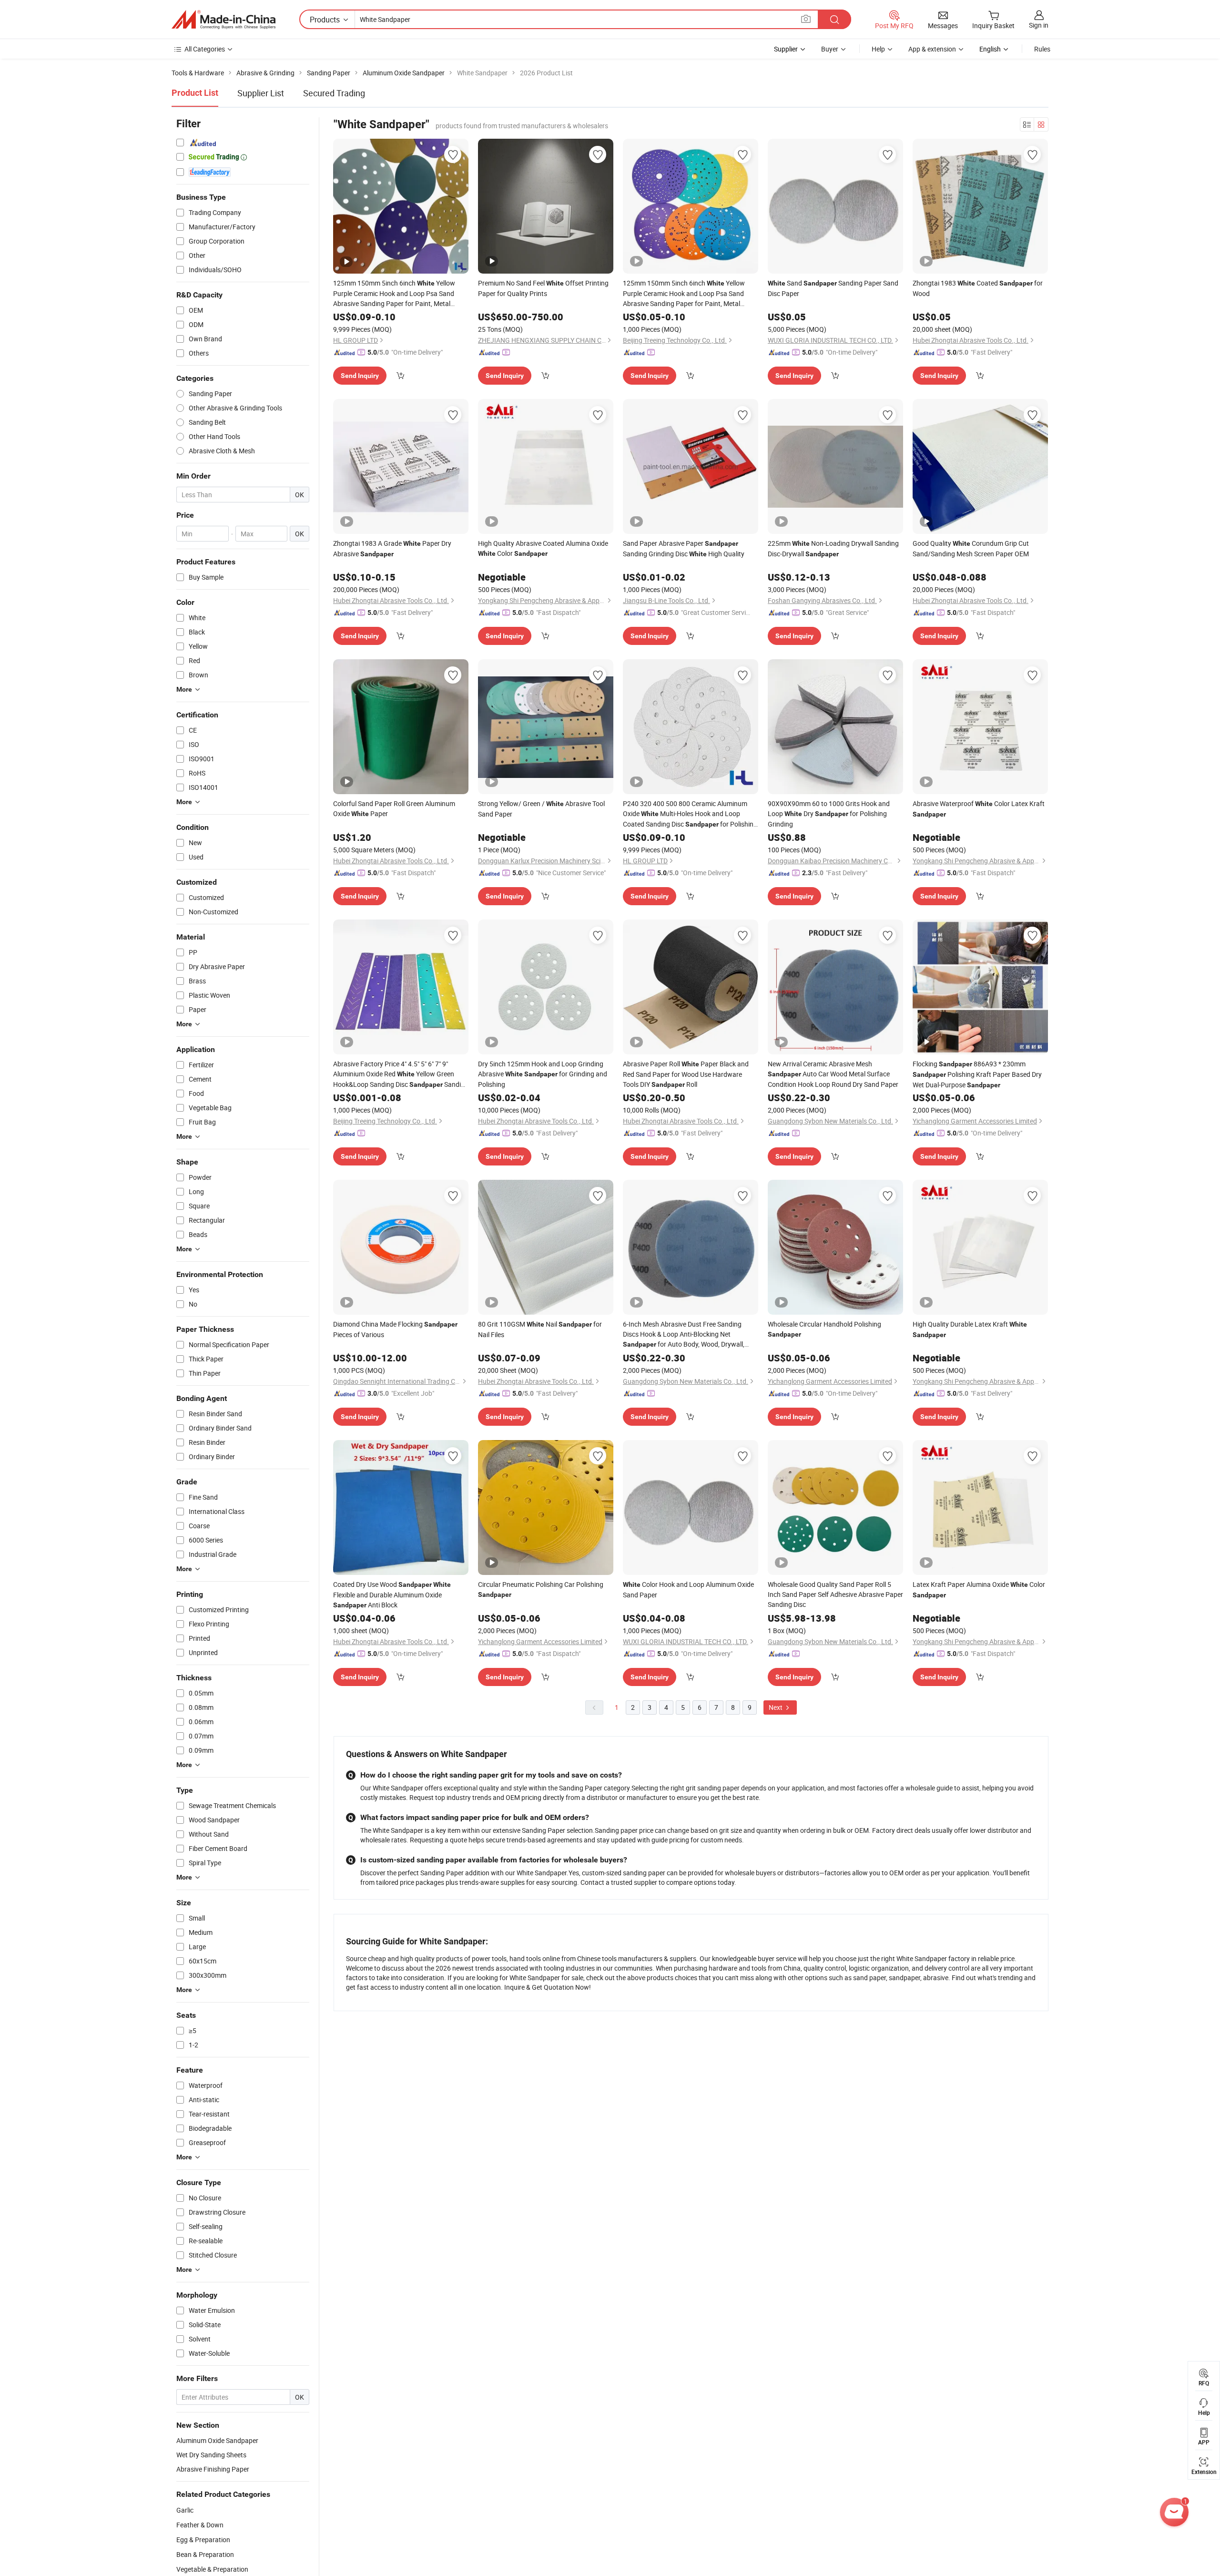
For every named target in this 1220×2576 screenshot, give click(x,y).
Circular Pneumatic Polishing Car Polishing (541, 1589)
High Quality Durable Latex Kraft (970, 1329)
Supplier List (261, 93)
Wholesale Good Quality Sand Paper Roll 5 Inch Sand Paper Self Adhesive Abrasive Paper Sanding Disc (835, 1594)
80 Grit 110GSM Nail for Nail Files (540, 1329)
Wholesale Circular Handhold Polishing (824, 1329)
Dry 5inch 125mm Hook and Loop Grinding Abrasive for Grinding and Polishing (543, 1074)
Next (776, 1707)
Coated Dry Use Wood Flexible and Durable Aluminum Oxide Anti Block (392, 1595)
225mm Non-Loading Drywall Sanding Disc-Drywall (833, 548)
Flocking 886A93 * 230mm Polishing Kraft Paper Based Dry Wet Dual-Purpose (977, 1074)
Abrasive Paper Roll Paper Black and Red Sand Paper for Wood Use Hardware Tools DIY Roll (686, 1074)
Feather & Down (200, 2525)
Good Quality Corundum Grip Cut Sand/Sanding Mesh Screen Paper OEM (971, 548)
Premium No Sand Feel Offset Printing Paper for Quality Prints (543, 288)
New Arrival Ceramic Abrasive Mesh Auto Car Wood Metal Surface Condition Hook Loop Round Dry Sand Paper (833, 1074)
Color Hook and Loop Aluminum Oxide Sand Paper (688, 1590)
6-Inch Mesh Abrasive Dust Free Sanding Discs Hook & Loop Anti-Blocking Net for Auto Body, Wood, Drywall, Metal (684, 1334)
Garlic (185, 2510)
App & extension (932, 49)
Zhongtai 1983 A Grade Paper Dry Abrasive (392, 548)
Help (878, 49)
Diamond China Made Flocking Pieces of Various (395, 1329)
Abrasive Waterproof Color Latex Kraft (979, 808)
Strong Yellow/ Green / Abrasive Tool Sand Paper (541, 809)
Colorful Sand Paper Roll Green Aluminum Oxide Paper (394, 808)
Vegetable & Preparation (212, 2569)
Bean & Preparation (205, 2554)
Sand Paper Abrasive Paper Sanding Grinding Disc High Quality (684, 548)
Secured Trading (334, 93)
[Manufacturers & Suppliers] (224, 20)
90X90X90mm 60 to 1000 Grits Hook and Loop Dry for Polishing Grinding (829, 814)
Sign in (1039, 25)
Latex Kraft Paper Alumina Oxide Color (979, 1589)
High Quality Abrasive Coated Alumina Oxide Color (543, 548)
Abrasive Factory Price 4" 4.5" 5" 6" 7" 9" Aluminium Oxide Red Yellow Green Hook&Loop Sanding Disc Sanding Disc (401, 1074)
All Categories (205, 49)
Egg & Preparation (203, 2540)
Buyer (830, 49)
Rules (1042, 49)
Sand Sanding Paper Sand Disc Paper (833, 288)
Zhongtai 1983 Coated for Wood (978, 288)
